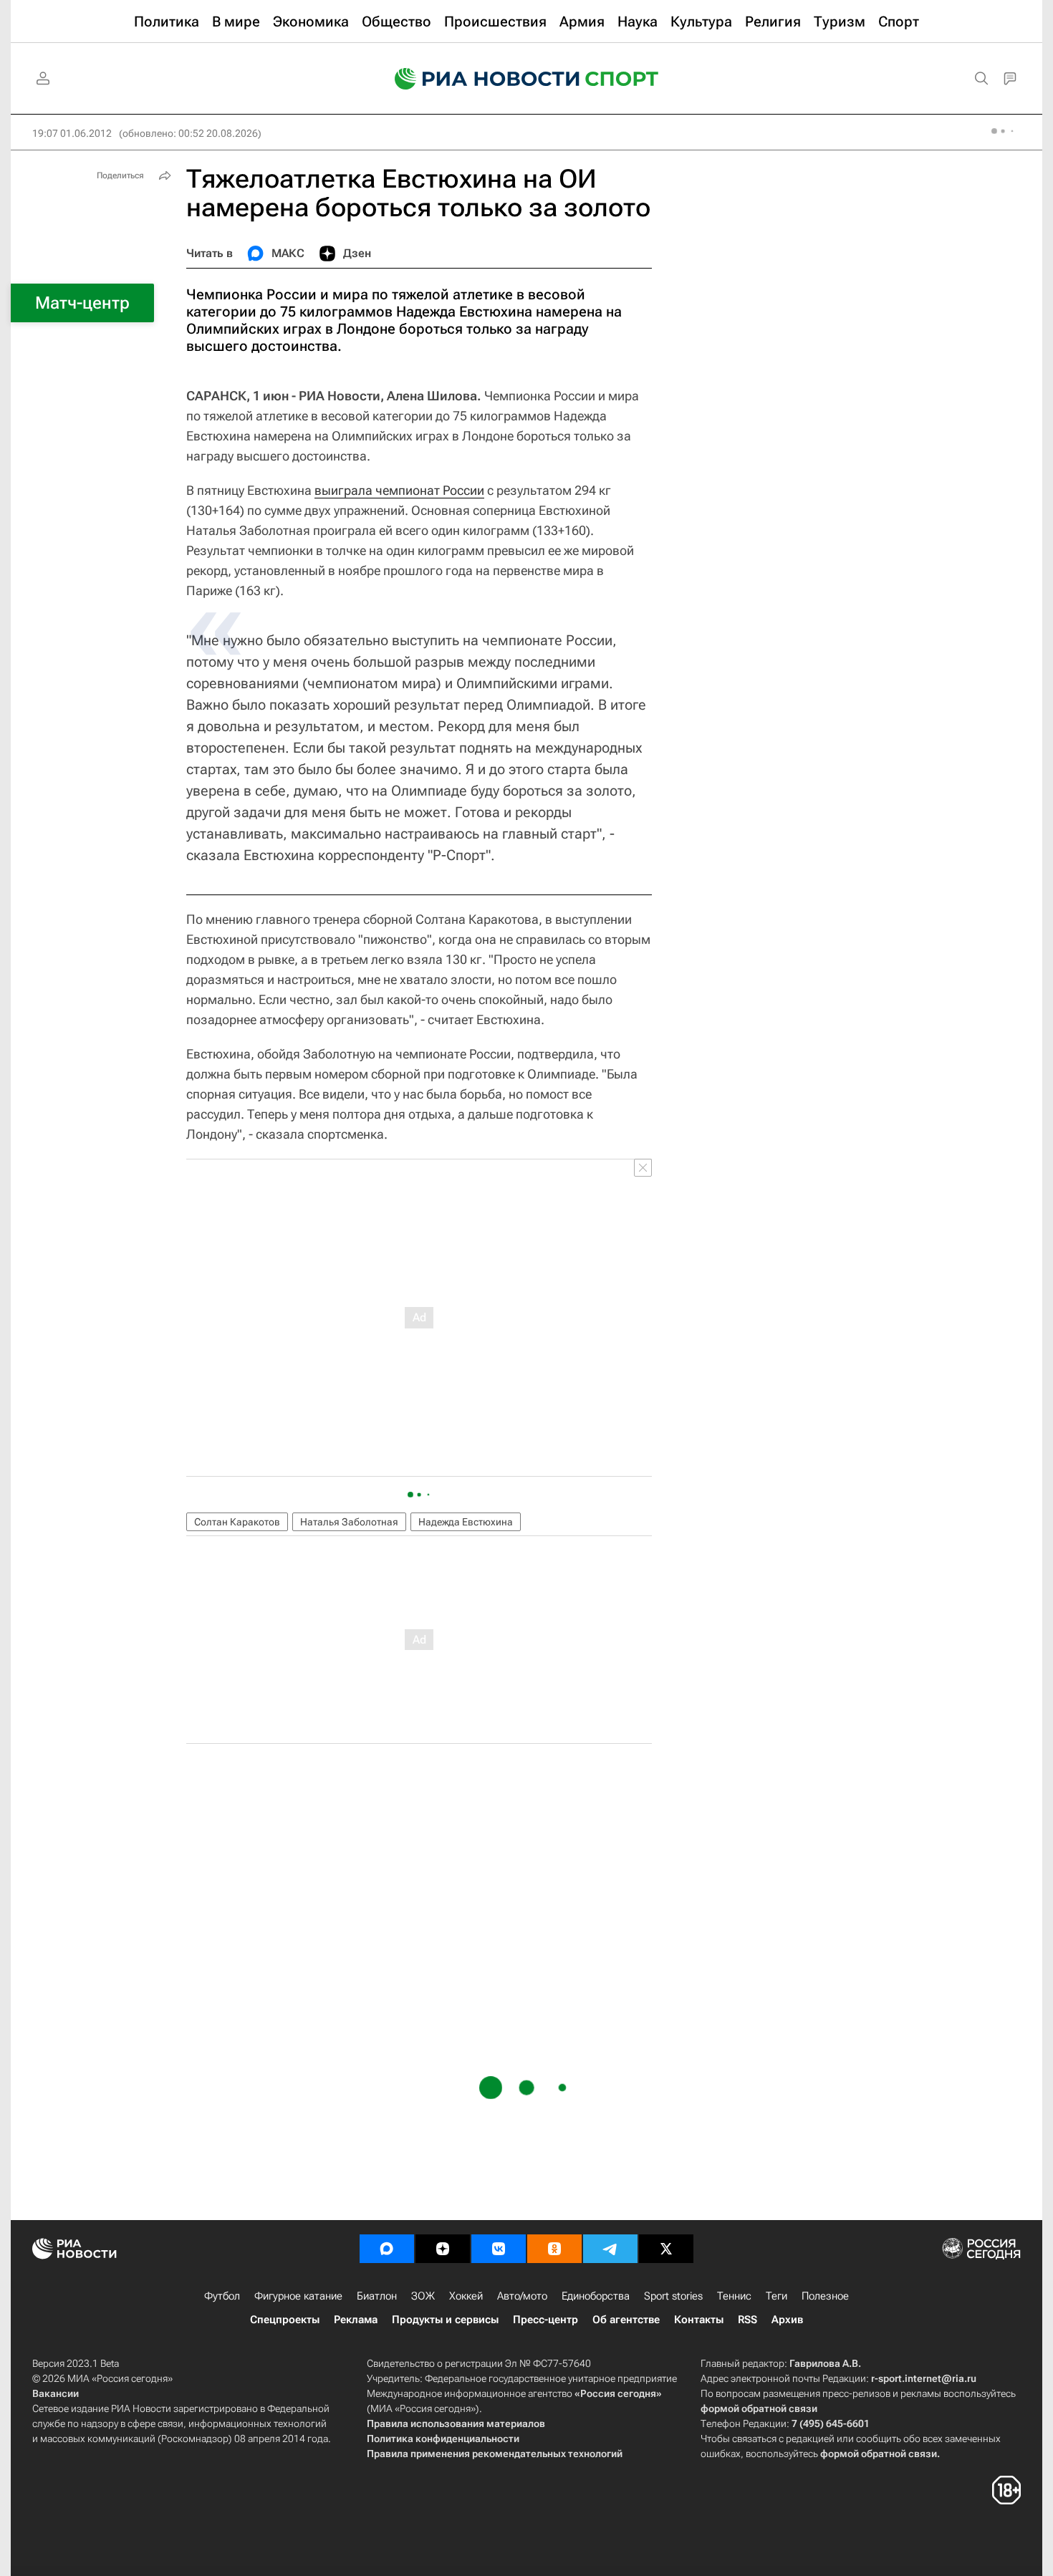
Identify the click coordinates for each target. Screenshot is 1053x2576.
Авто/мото (522, 2296)
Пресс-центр (545, 2320)
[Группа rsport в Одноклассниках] (554, 2249)
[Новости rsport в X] (666, 2249)
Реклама (356, 2320)
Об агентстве (626, 2320)
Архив (787, 2320)
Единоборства (596, 2296)
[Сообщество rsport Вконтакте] (499, 2249)
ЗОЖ (423, 2296)
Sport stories (673, 2296)
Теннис (734, 2296)
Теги (776, 2296)
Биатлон (377, 2296)
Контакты (699, 2320)
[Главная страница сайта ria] (478, 79)
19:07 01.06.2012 (72, 133)
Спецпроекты (285, 2320)
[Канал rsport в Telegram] (610, 2249)
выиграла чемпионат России (399, 490)
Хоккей (466, 2296)
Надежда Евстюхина (466, 1522)
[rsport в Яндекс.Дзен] (443, 2249)
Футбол (222, 2296)
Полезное (825, 2296)
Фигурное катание (298, 2296)
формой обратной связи (759, 2408)
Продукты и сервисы (445, 2320)
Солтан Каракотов (237, 1522)
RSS (747, 2320)
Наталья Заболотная (349, 1522)
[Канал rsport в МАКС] (387, 2249)
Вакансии (56, 2393)
